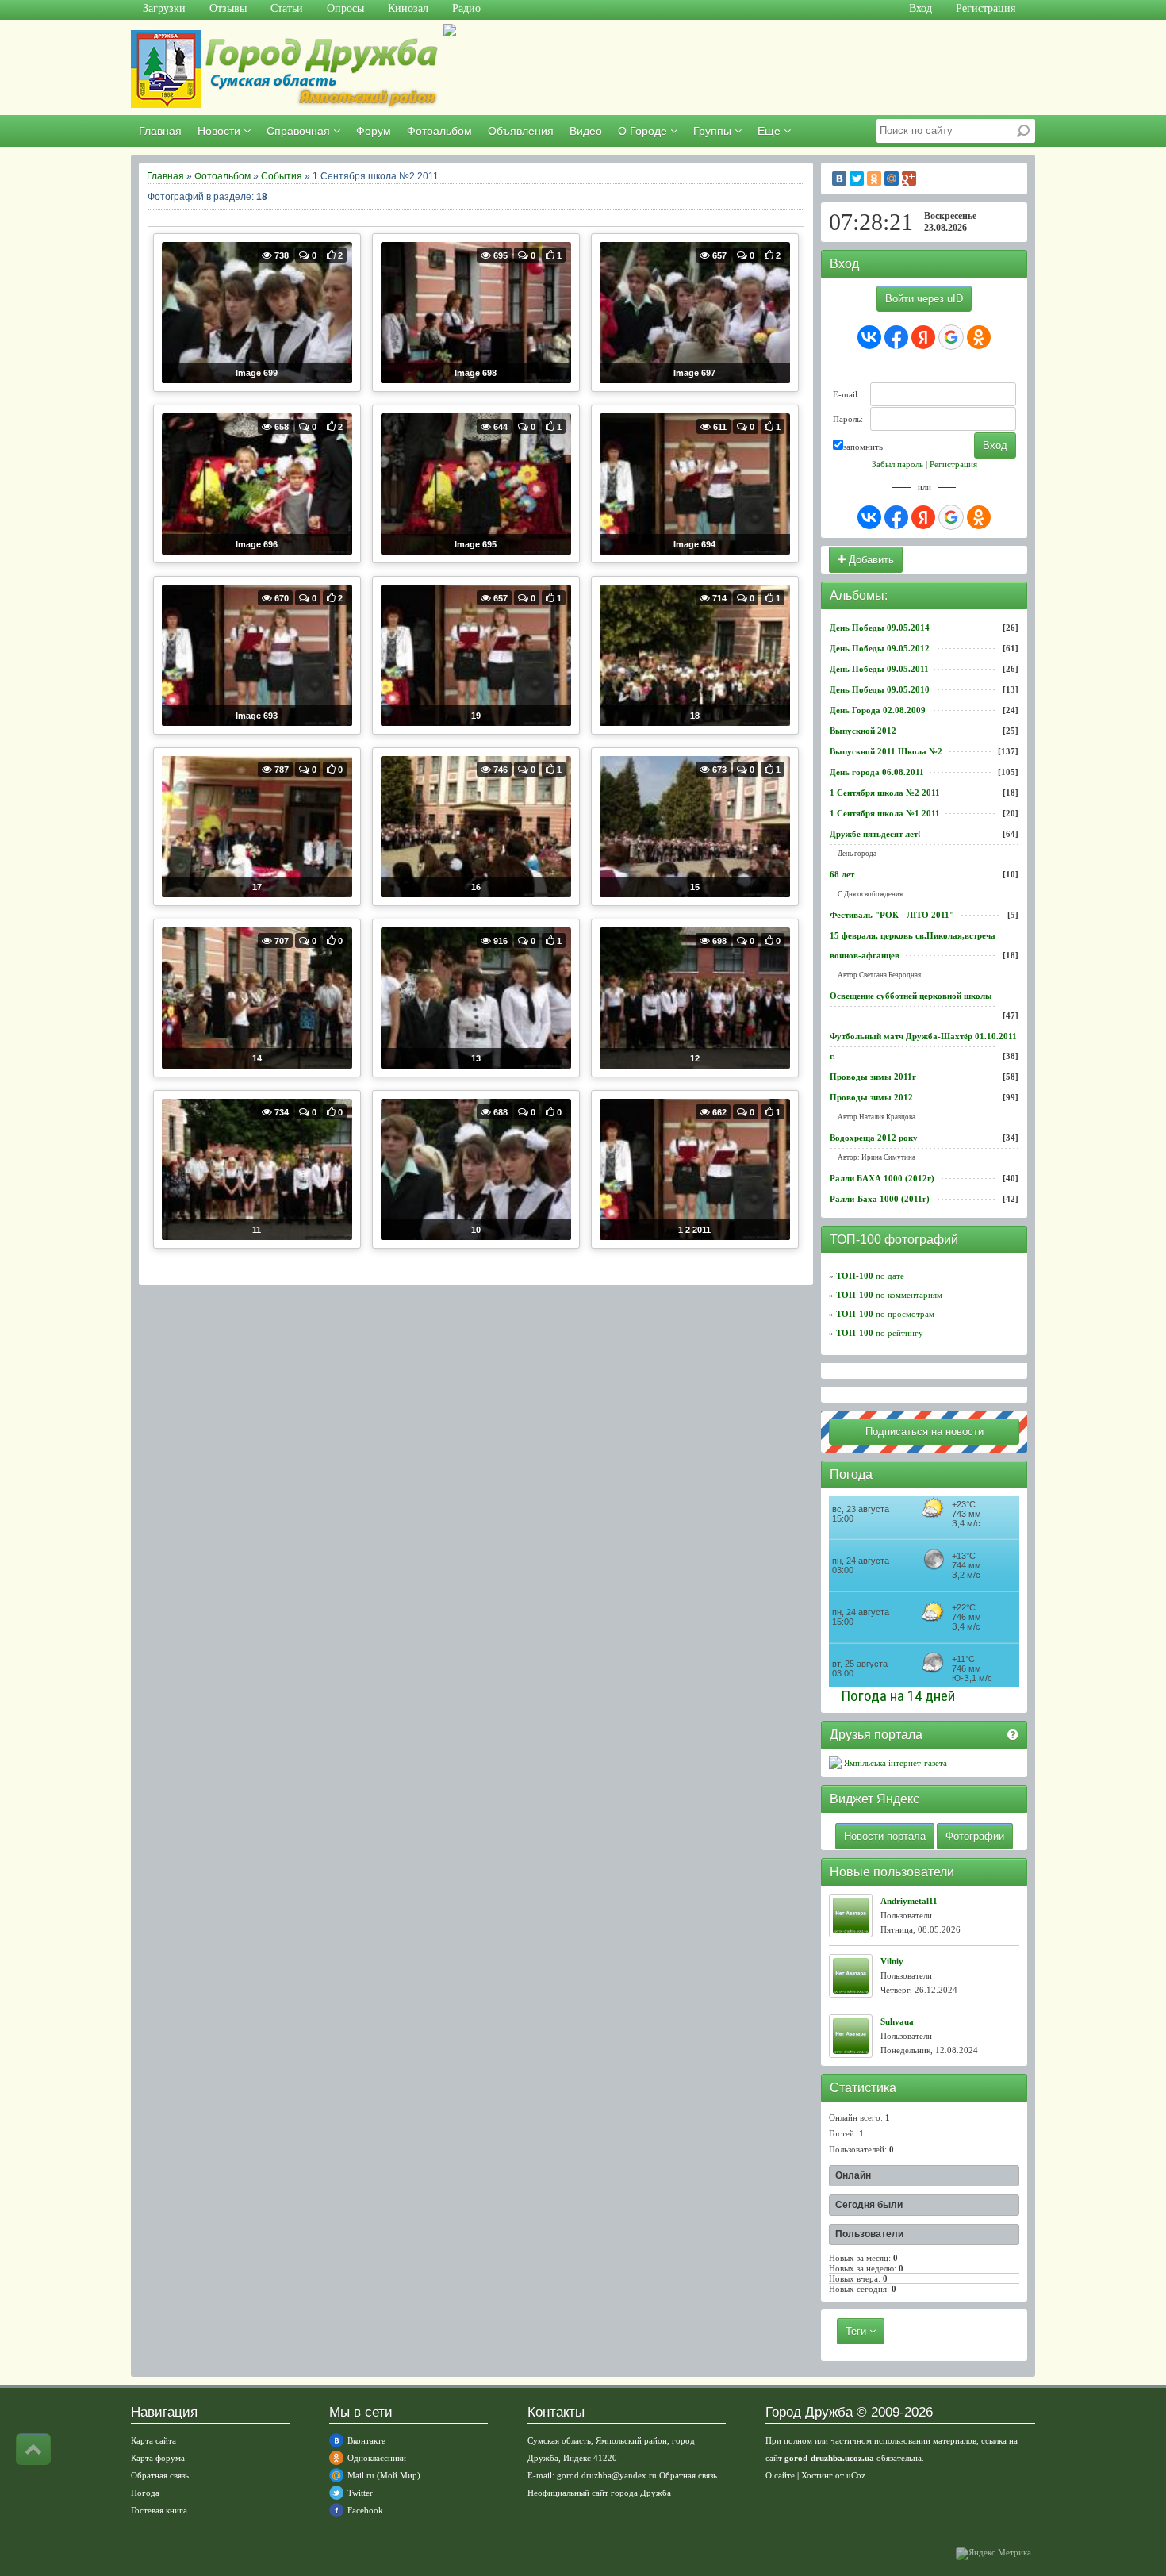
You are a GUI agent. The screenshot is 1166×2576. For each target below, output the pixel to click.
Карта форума (158, 2458)
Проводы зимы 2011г (873, 1077)
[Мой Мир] (892, 179)
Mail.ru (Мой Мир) (384, 2475)
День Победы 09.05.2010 (880, 689)
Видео (586, 131)
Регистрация (953, 464)
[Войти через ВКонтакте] (869, 337)
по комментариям (889, 1295)
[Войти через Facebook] (896, 337)
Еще (771, 131)
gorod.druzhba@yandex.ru (607, 2475)
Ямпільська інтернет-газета (894, 1763)
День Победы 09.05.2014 (880, 628)
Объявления (521, 131)
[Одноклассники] (874, 179)
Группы (714, 131)
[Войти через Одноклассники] (979, 337)
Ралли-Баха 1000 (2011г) (880, 1199)
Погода (145, 2493)
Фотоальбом (439, 131)
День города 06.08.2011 (877, 772)
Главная (160, 131)
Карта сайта (153, 2440)
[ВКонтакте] (839, 179)
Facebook (365, 2510)
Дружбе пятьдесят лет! (875, 834)
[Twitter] (857, 179)
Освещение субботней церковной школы (911, 996)
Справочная (300, 131)
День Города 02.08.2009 (878, 710)
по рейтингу (880, 1333)
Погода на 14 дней (898, 1696)
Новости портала (885, 1836)
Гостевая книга (159, 2510)
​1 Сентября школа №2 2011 (885, 793)
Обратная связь (160, 2475)
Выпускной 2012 (863, 731)
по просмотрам (885, 1314)
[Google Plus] (909, 179)
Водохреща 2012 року (874, 1138)
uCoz (856, 2475)
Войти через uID (924, 299)
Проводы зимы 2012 (871, 1097)
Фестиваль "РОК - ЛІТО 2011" (892, 915)
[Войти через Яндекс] (923, 337)
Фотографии (975, 1836)
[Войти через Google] (951, 337)
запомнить (863, 447)
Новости (221, 131)
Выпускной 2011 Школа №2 (886, 751)
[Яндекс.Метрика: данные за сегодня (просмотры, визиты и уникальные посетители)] (993, 2554)
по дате (870, 1276)
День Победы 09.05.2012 (880, 648)
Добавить (870, 560)
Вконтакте (366, 2440)
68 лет (842, 874)
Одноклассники (377, 2458)
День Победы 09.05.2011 (879, 669)
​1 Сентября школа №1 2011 (885, 813)
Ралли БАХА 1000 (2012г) (882, 1178)
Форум (374, 131)
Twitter (360, 2493)
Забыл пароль (898, 464)
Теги (857, 2331)
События (282, 176)
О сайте (780, 2475)
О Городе (644, 131)
